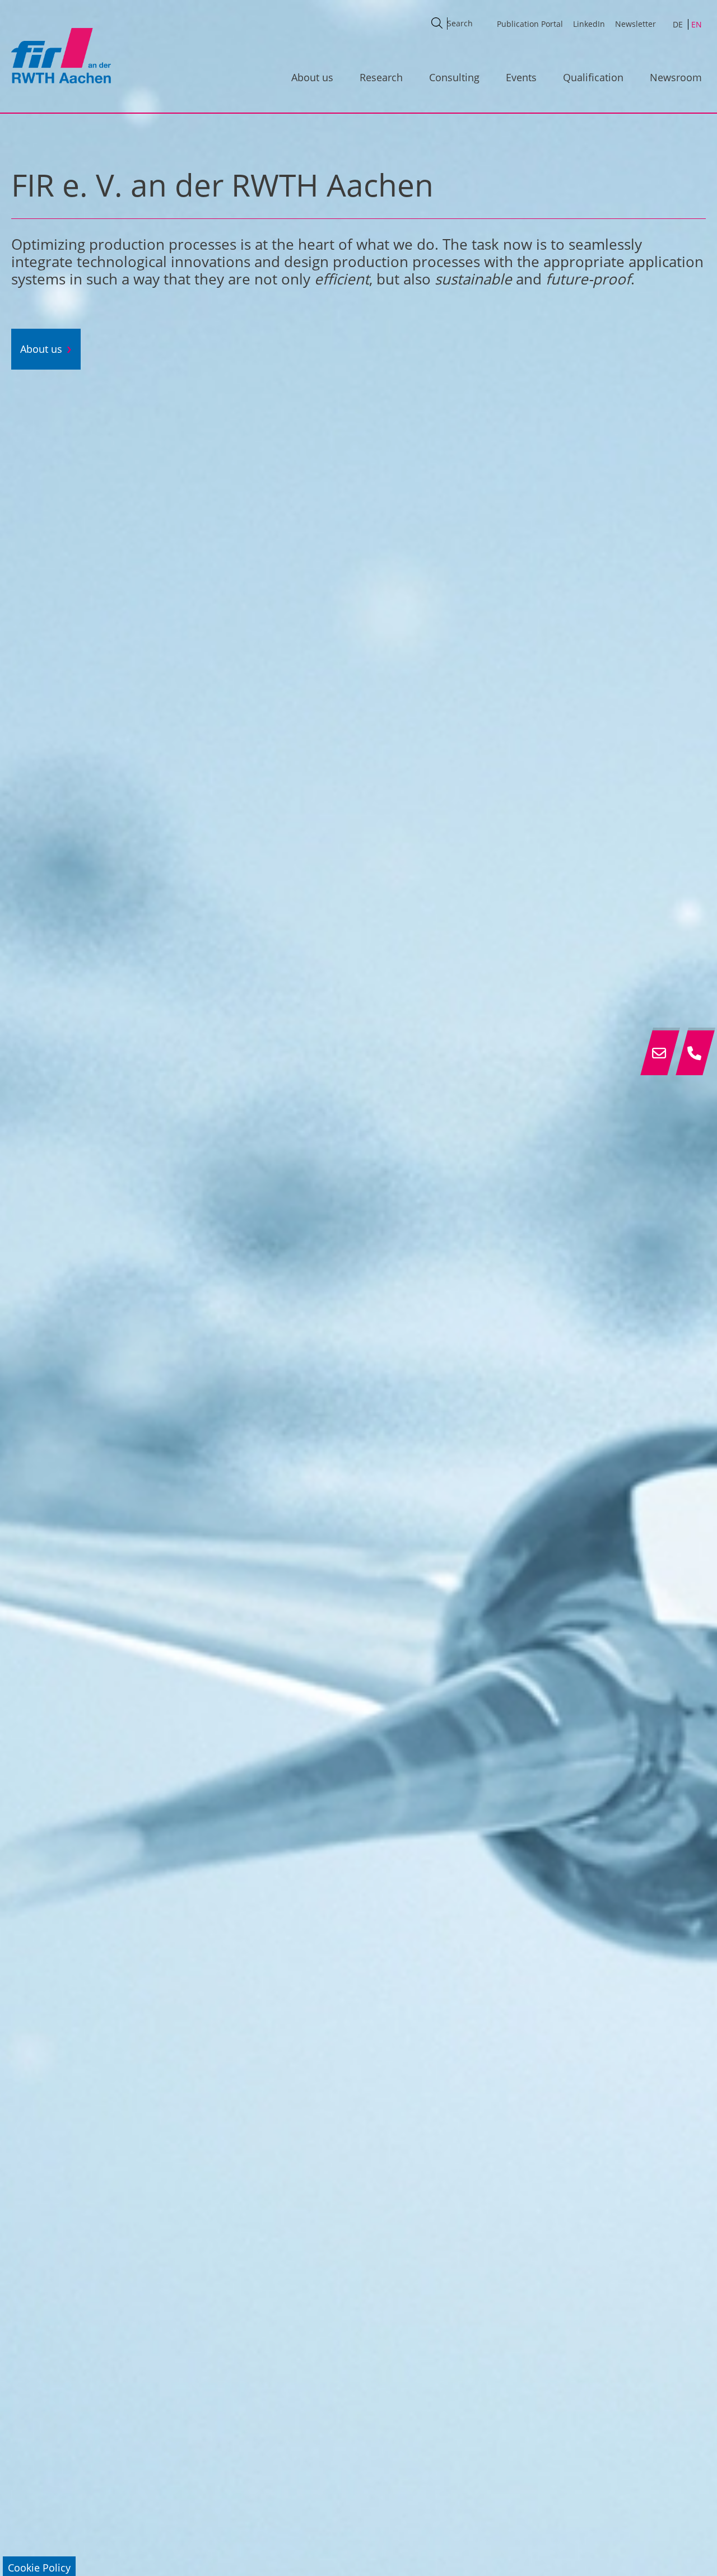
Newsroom (676, 77)
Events (521, 77)
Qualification (593, 77)
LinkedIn (589, 24)
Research (381, 77)
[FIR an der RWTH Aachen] (60, 55)
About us (312, 77)
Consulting (454, 77)
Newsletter (635, 24)
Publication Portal (530, 24)
